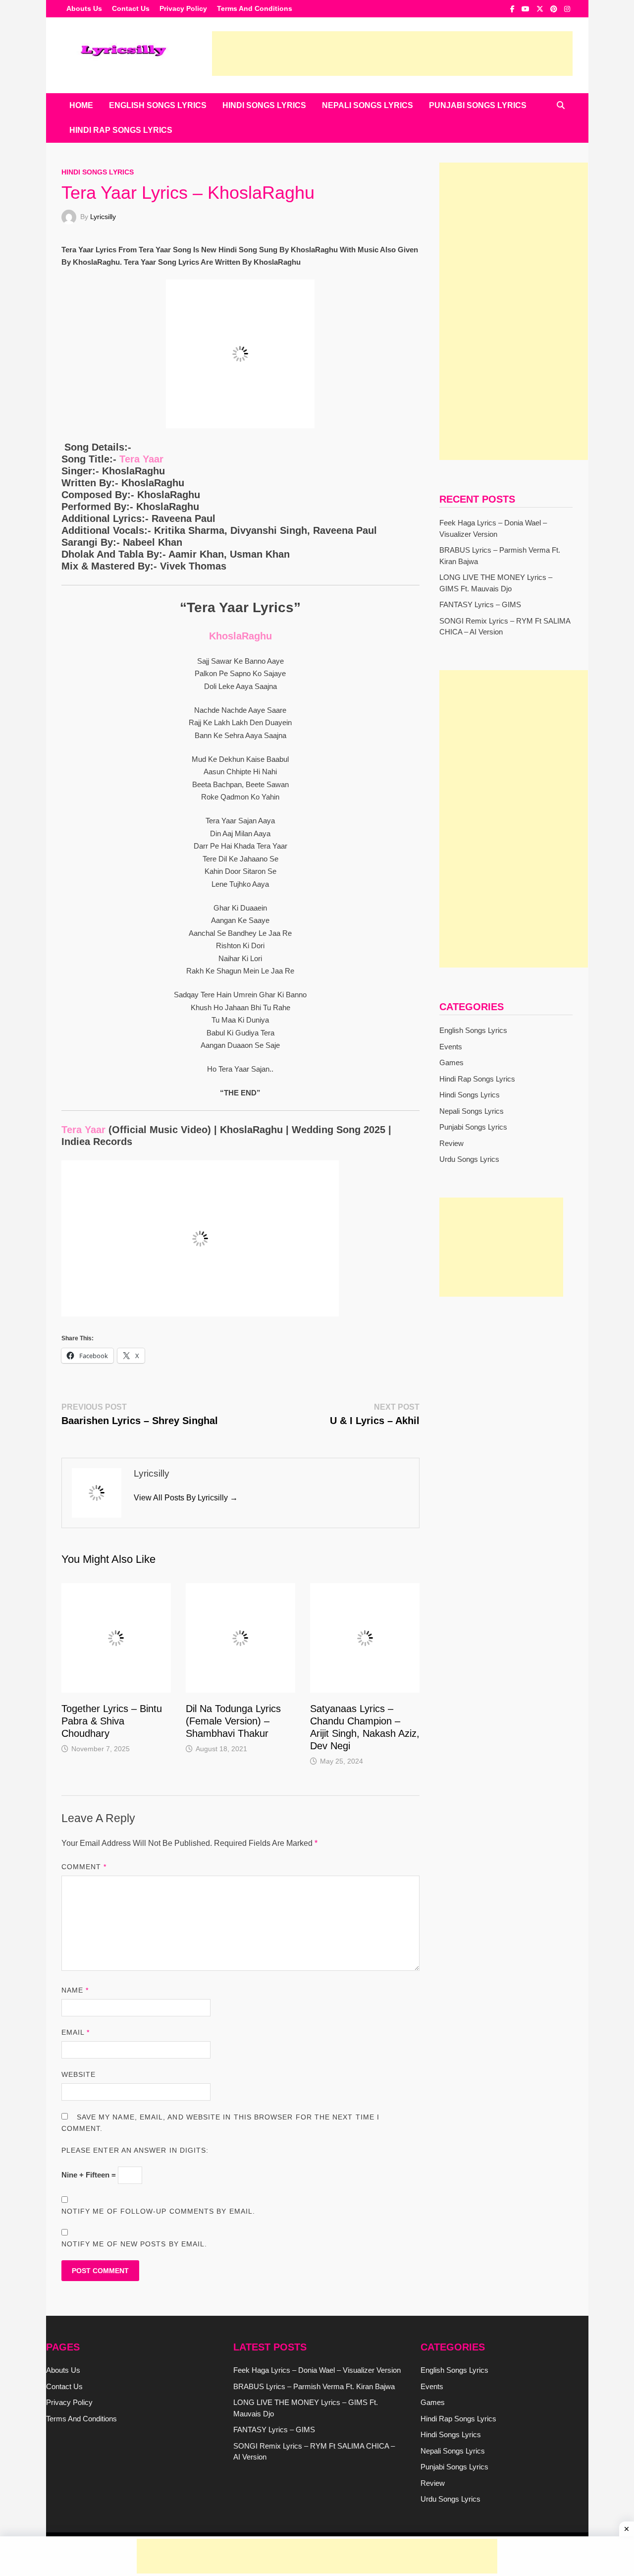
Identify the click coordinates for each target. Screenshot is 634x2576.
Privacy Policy (183, 8)
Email (76, 2032)
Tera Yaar (140, 459)
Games (451, 1062)
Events (451, 1047)
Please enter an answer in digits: (135, 2150)
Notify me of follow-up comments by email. (158, 2211)
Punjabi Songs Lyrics (478, 105)
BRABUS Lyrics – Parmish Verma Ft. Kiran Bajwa (314, 2386)
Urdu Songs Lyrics (469, 1159)
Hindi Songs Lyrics (264, 105)
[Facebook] (513, 9)
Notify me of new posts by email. (134, 2244)
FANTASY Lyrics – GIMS (480, 604)
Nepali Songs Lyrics (368, 105)
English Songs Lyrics (158, 105)
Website (79, 2074)
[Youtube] (527, 9)
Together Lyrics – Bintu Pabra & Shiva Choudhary (112, 1721)
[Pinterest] (555, 9)
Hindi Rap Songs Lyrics (121, 130)
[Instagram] (567, 9)
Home (81, 105)
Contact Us (131, 8)
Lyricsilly (103, 217)
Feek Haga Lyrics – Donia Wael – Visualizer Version (317, 2370)
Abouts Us (84, 8)
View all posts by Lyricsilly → (186, 1498)
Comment (84, 1867)
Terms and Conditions (255, 8)
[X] (541, 9)
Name (75, 1990)
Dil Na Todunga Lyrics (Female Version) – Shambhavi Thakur (233, 1721)
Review (451, 1143)
